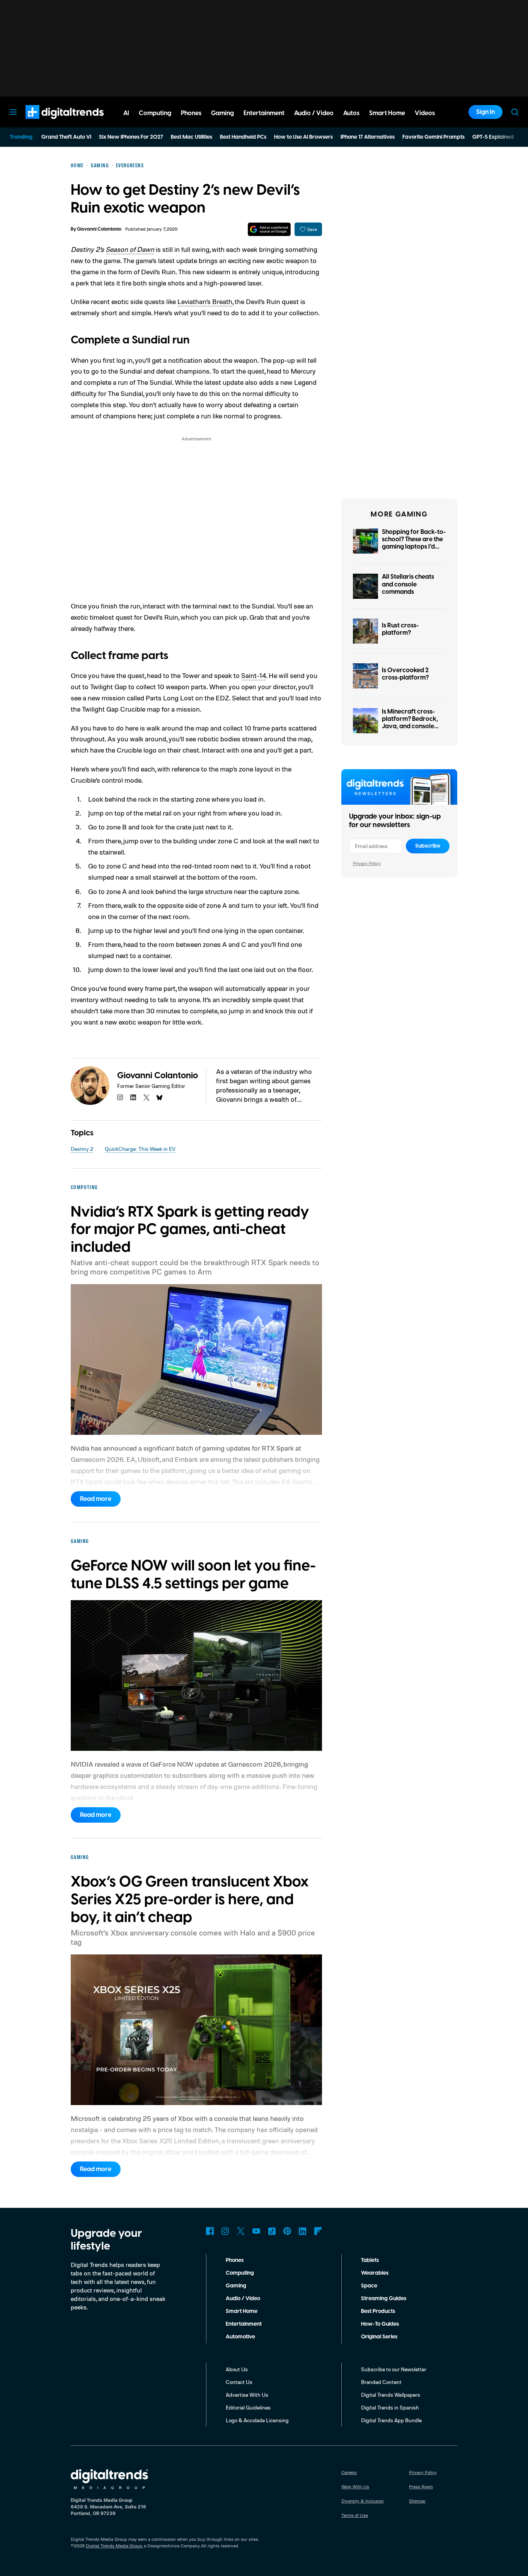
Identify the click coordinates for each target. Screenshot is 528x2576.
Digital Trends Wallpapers (391, 2395)
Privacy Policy (367, 863)
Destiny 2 (82, 1149)
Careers (349, 2472)
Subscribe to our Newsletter (394, 2369)
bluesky (160, 1098)
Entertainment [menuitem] (264, 113)
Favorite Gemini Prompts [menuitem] (433, 137)
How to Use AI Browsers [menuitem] (303, 137)
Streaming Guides (384, 2299)
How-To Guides (380, 2324)
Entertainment (244, 2324)
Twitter (241, 2231)
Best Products (378, 2311)
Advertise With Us (247, 2395)
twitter (146, 1098)
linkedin (133, 1098)
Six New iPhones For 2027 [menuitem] (131, 137)
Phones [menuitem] (191, 113)
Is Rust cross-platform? (400, 629)
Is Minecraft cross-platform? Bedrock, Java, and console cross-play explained (412, 723)
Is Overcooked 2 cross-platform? (405, 674)
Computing (240, 2273)
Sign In (485, 112)
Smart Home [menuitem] (387, 113)
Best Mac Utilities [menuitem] (192, 137)
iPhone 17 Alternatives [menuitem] (368, 137)
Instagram (225, 2231)
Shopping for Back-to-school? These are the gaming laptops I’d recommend (414, 543)
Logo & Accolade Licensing (257, 2420)
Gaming (236, 2286)
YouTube (256, 2231)
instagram (120, 1098)
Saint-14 (254, 675)
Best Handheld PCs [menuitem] (243, 137)
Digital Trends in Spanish (390, 2407)
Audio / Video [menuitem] (314, 113)
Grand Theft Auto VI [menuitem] (66, 137)
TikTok (272, 2231)
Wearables (375, 2273)
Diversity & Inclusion (363, 2501)
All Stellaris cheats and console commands (408, 584)
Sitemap (417, 2501)
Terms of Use (355, 2515)
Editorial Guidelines (248, 2407)
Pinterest (287, 2231)
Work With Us (355, 2487)
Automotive (240, 2337)
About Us (237, 2369)
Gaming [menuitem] (222, 113)
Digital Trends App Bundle (391, 2420)
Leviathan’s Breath (205, 301)
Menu (13, 112)
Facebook (210, 2231)
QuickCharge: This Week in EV (140, 1149)
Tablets (370, 2260)
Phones (235, 2260)
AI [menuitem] (126, 113)
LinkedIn (303, 2231)
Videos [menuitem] (425, 113)
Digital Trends (51, 123)
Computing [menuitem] (155, 113)
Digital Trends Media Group (114, 2546)
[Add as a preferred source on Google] (269, 229)
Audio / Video (243, 2299)
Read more (96, 1499)
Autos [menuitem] (351, 113)
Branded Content (381, 2382)
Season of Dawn (130, 249)
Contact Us (239, 2382)
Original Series (379, 2337)
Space (369, 2286)
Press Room (421, 2487)
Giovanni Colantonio (99, 229)
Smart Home (242, 2311)
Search (515, 112)
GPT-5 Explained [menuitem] (493, 137)
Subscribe (428, 846)
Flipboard (318, 2231)
